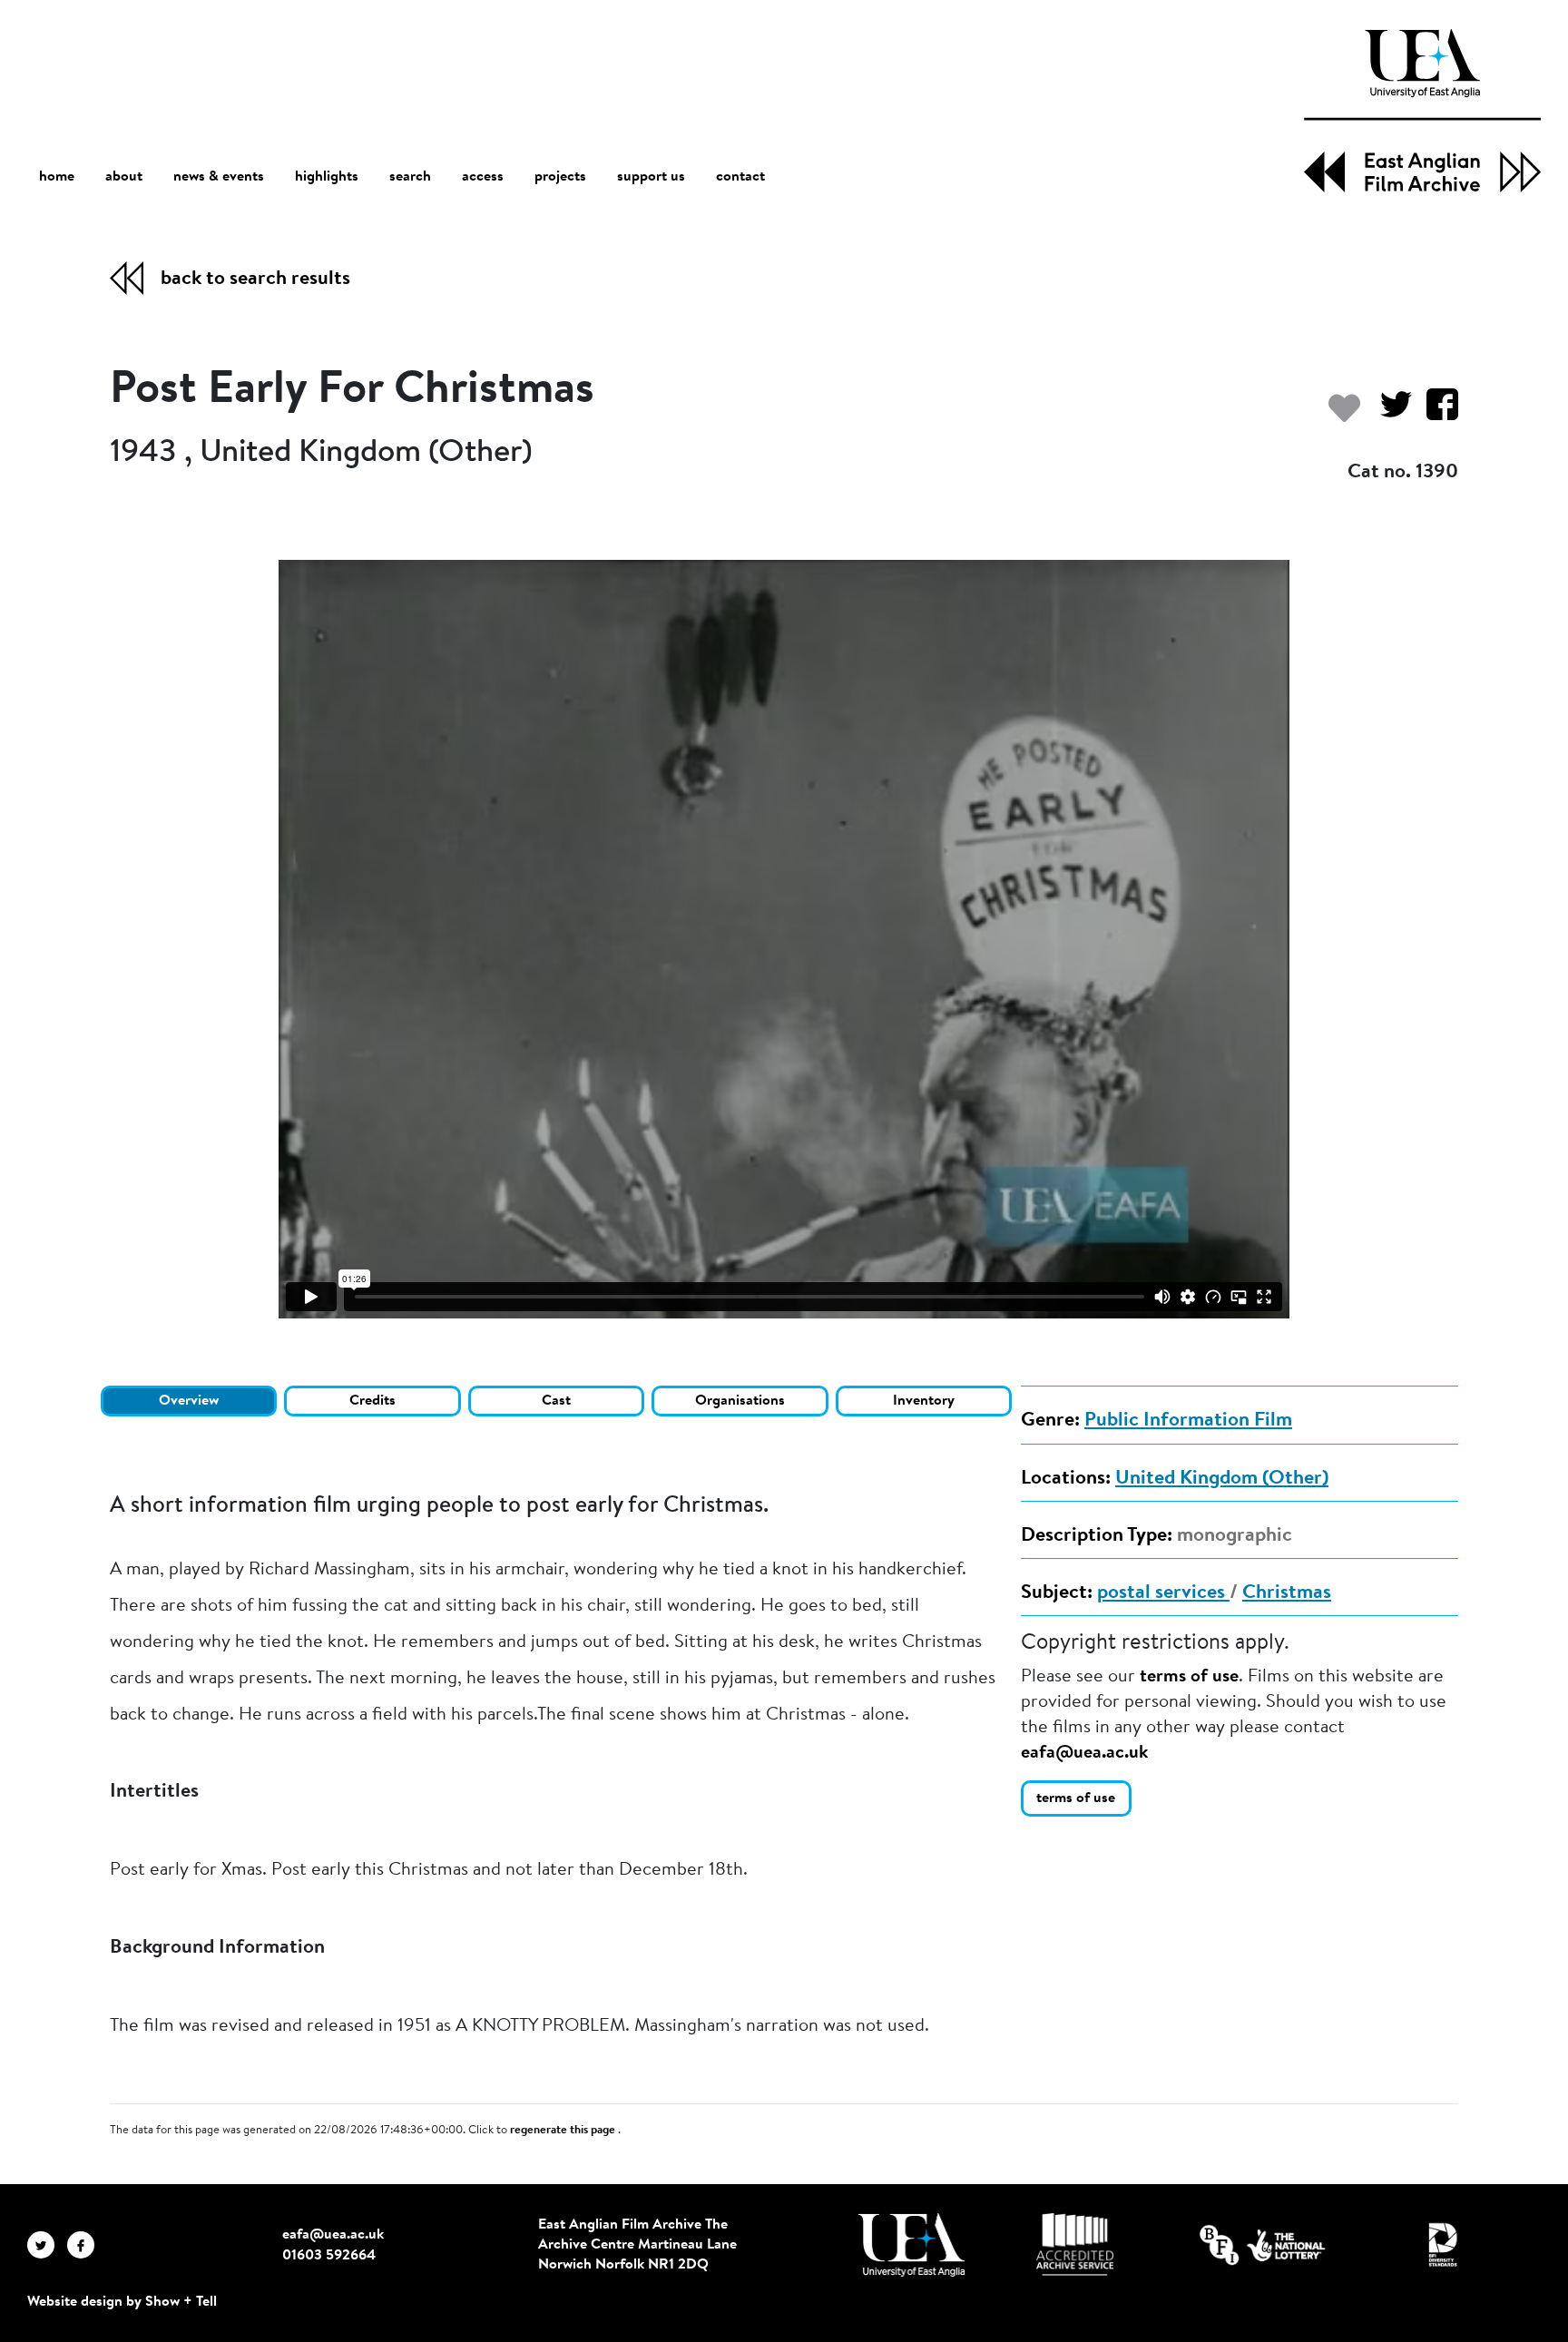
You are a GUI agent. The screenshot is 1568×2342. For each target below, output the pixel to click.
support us (651, 177)
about (124, 177)
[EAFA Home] (1422, 111)
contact (740, 177)
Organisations (740, 1401)
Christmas (1287, 1593)
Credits (372, 1401)
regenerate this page (564, 2131)
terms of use (1189, 1677)
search (410, 177)
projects (560, 177)
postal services (1163, 1593)
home (57, 177)
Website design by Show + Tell (122, 2302)
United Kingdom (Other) (1222, 1479)
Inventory (924, 1401)
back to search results (255, 279)
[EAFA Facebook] (85, 2245)
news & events (219, 177)
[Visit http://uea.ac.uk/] (911, 2245)
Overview (189, 1401)
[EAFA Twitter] (47, 2245)
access (483, 177)
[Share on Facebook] (1435, 413)
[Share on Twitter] (1389, 413)
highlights (327, 177)
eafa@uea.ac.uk (1084, 1753)
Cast (556, 1401)
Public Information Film (1188, 1421)
